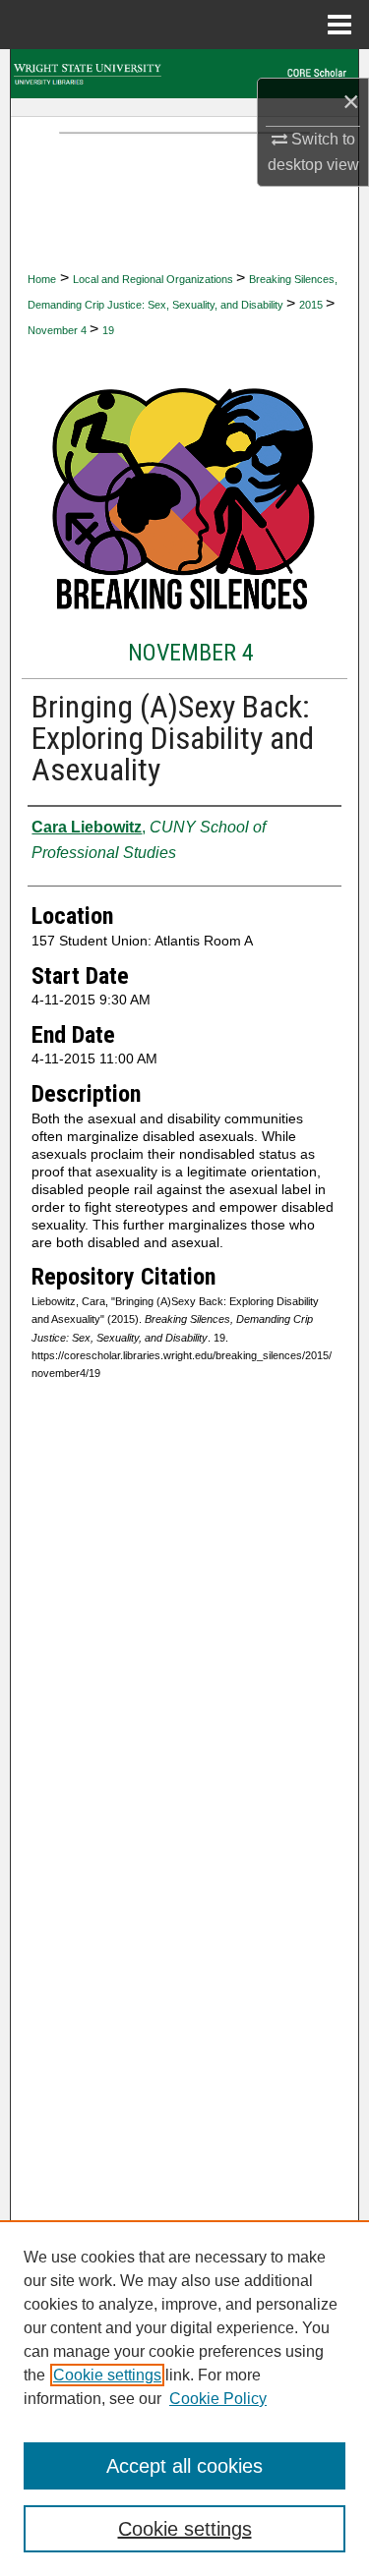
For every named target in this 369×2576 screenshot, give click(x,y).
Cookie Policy (218, 2399)
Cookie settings (107, 2375)
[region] (184, 2398)
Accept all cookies (184, 2466)
